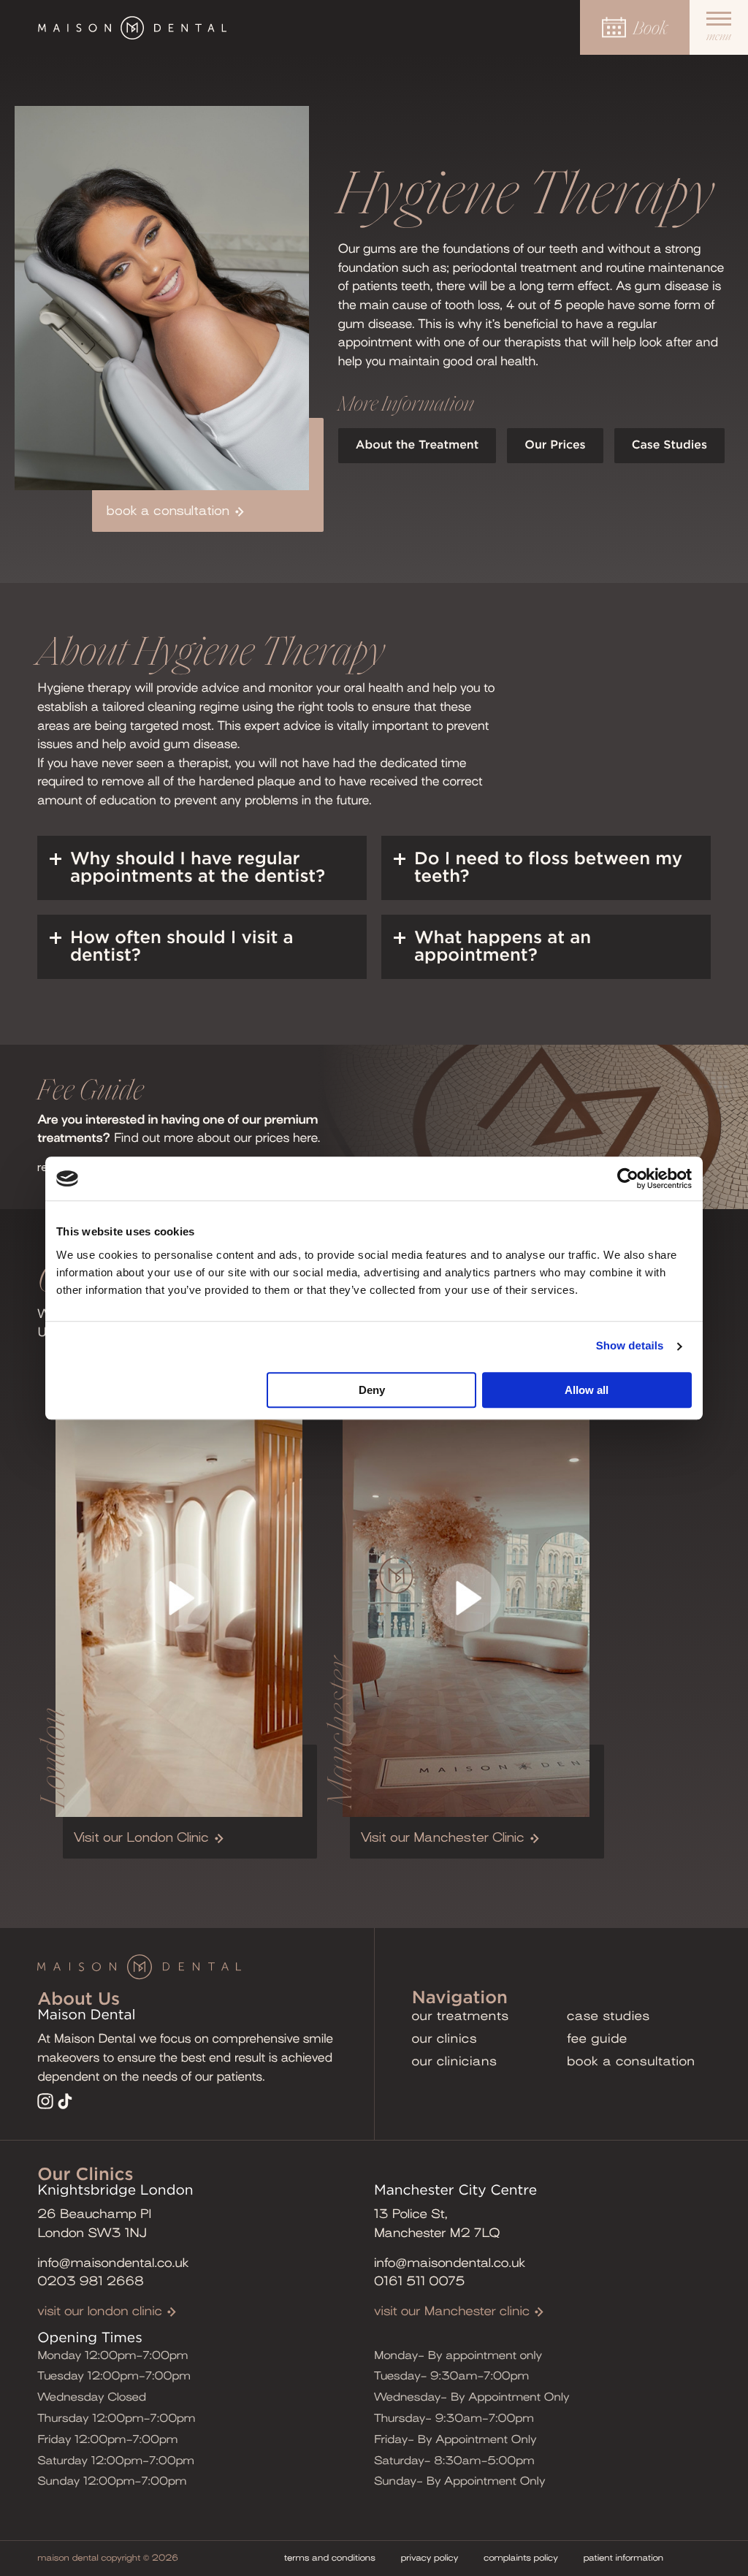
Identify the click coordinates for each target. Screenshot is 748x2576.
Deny (372, 1390)
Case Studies (669, 446)
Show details (630, 1346)
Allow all (587, 1390)
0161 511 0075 (419, 2281)
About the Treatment (417, 446)
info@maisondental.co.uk (113, 2263)
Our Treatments (461, 2016)
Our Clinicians (455, 2061)
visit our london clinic (100, 2311)
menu (719, 37)
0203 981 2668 (91, 2281)
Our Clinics (444, 2039)
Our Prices (555, 446)
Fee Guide (597, 2039)
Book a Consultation (631, 2061)
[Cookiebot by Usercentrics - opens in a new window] (628, 1178)
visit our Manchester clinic (452, 2311)
